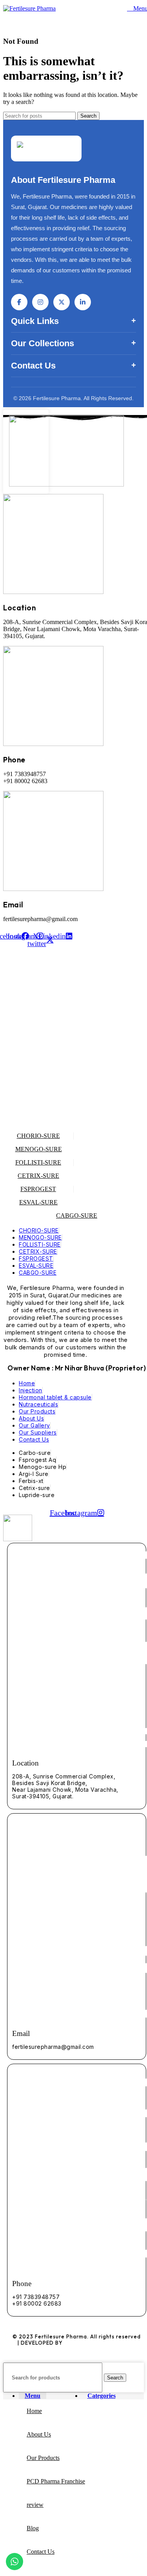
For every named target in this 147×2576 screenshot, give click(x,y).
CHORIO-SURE (38, 1136)
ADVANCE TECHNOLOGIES (100, 2343)
